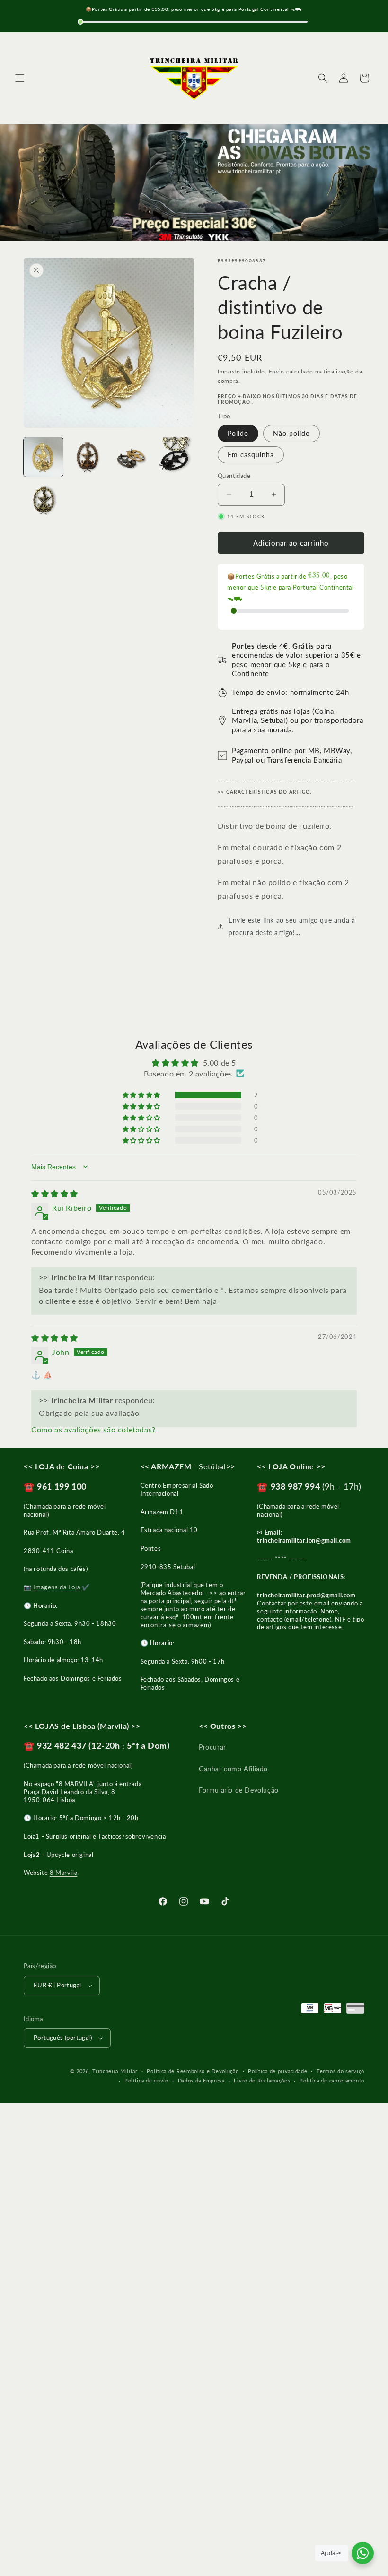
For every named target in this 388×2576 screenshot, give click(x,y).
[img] (55, 1193)
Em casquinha (251, 455)
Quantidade (234, 476)
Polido (238, 433)
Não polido (291, 433)
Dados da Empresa (201, 2080)
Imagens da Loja (57, 1587)
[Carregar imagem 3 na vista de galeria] (131, 457)
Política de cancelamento (332, 2080)
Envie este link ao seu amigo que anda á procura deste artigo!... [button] (292, 926)
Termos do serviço (340, 2071)
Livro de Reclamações (262, 2080)
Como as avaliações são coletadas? (93, 1429)
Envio (277, 371)
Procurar (212, 1747)
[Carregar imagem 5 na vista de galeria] (43, 501)
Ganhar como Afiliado (233, 1769)
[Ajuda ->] (363, 2553)
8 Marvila (63, 1873)
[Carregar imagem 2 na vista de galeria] (87, 457)
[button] (20, 78)
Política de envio (146, 2080)
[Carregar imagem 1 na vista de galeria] (43, 457)
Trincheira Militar (115, 2071)
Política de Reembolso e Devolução (193, 2071)
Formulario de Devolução (239, 1790)
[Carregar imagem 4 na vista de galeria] (175, 457)
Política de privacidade (278, 2071)
